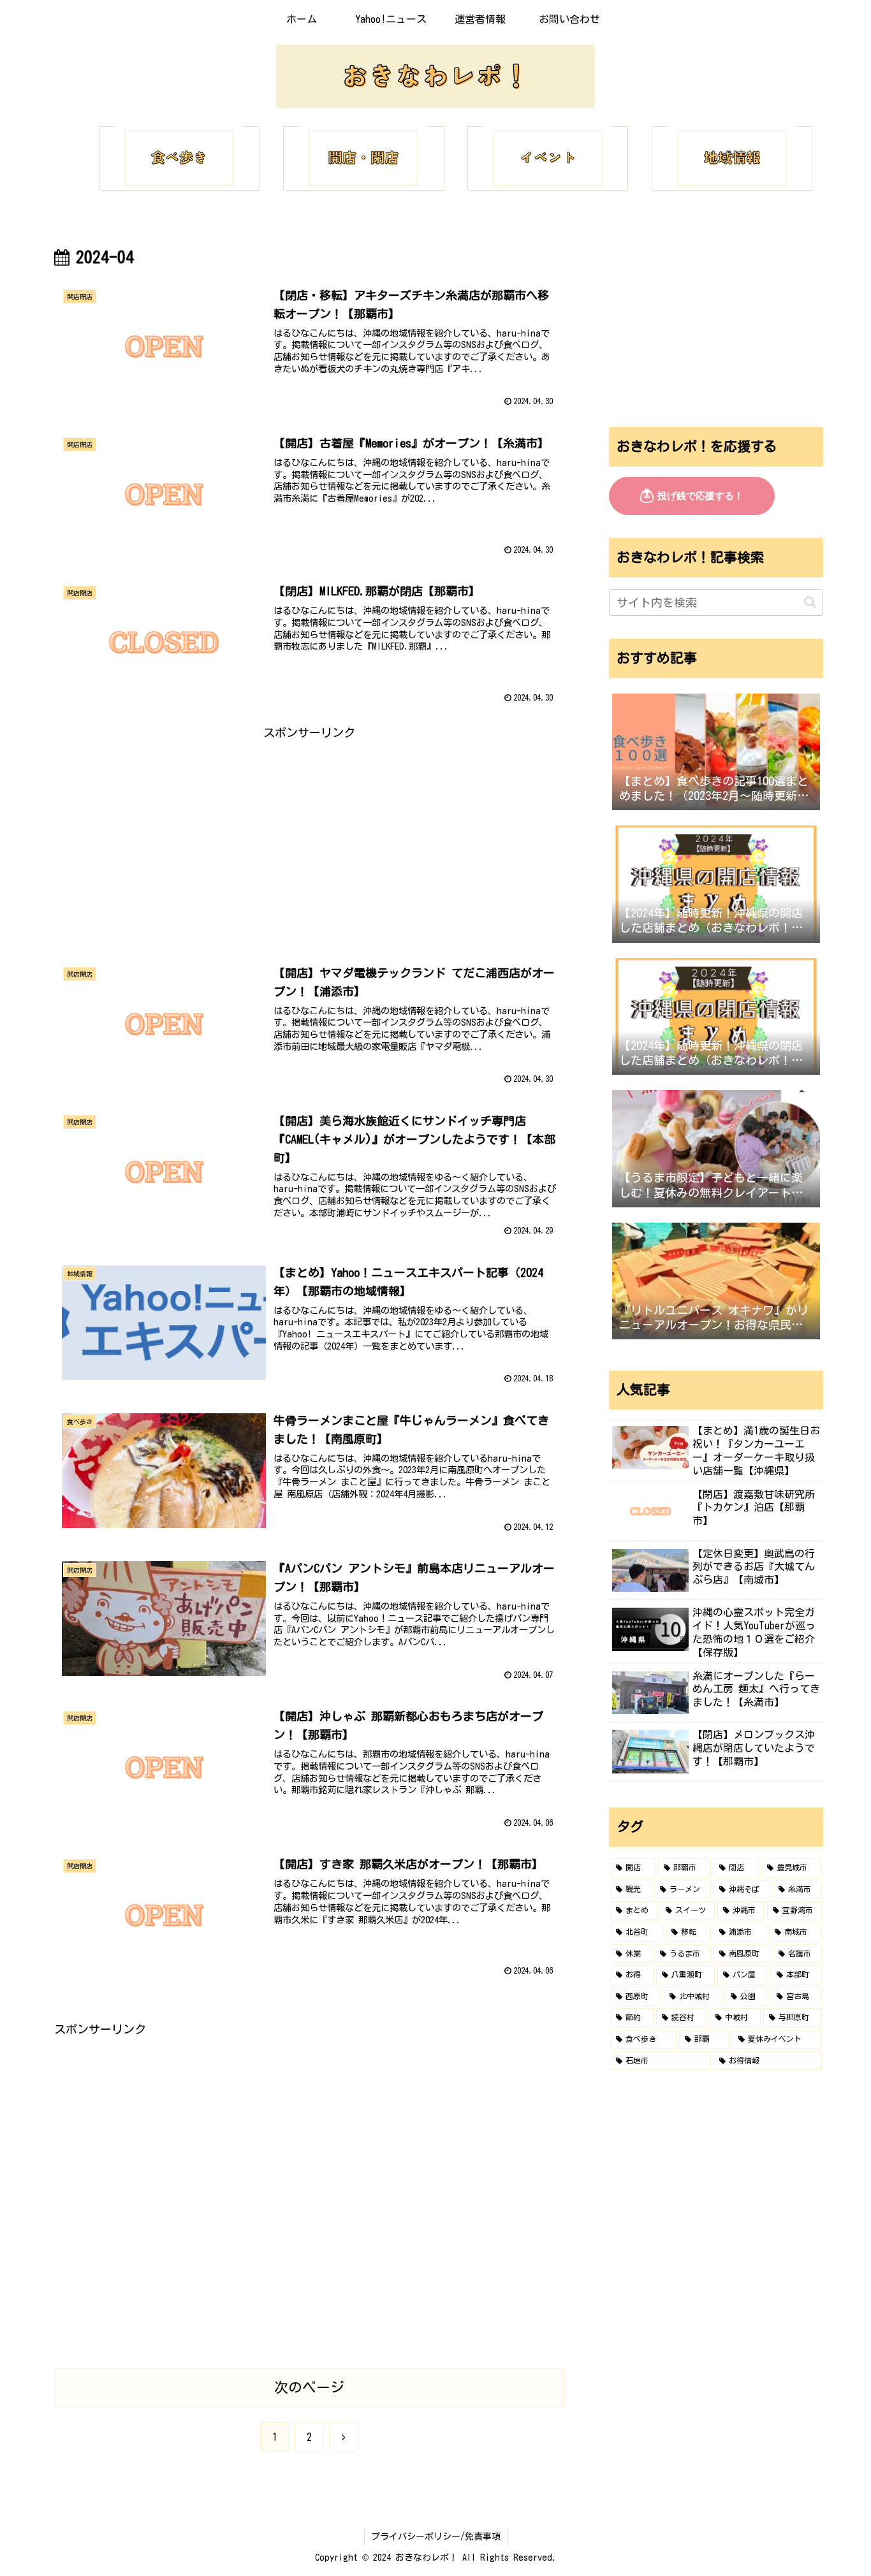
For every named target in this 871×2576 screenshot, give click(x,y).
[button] (810, 602)
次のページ (309, 2387)
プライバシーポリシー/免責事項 (436, 2536)
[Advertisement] (309, 833)
